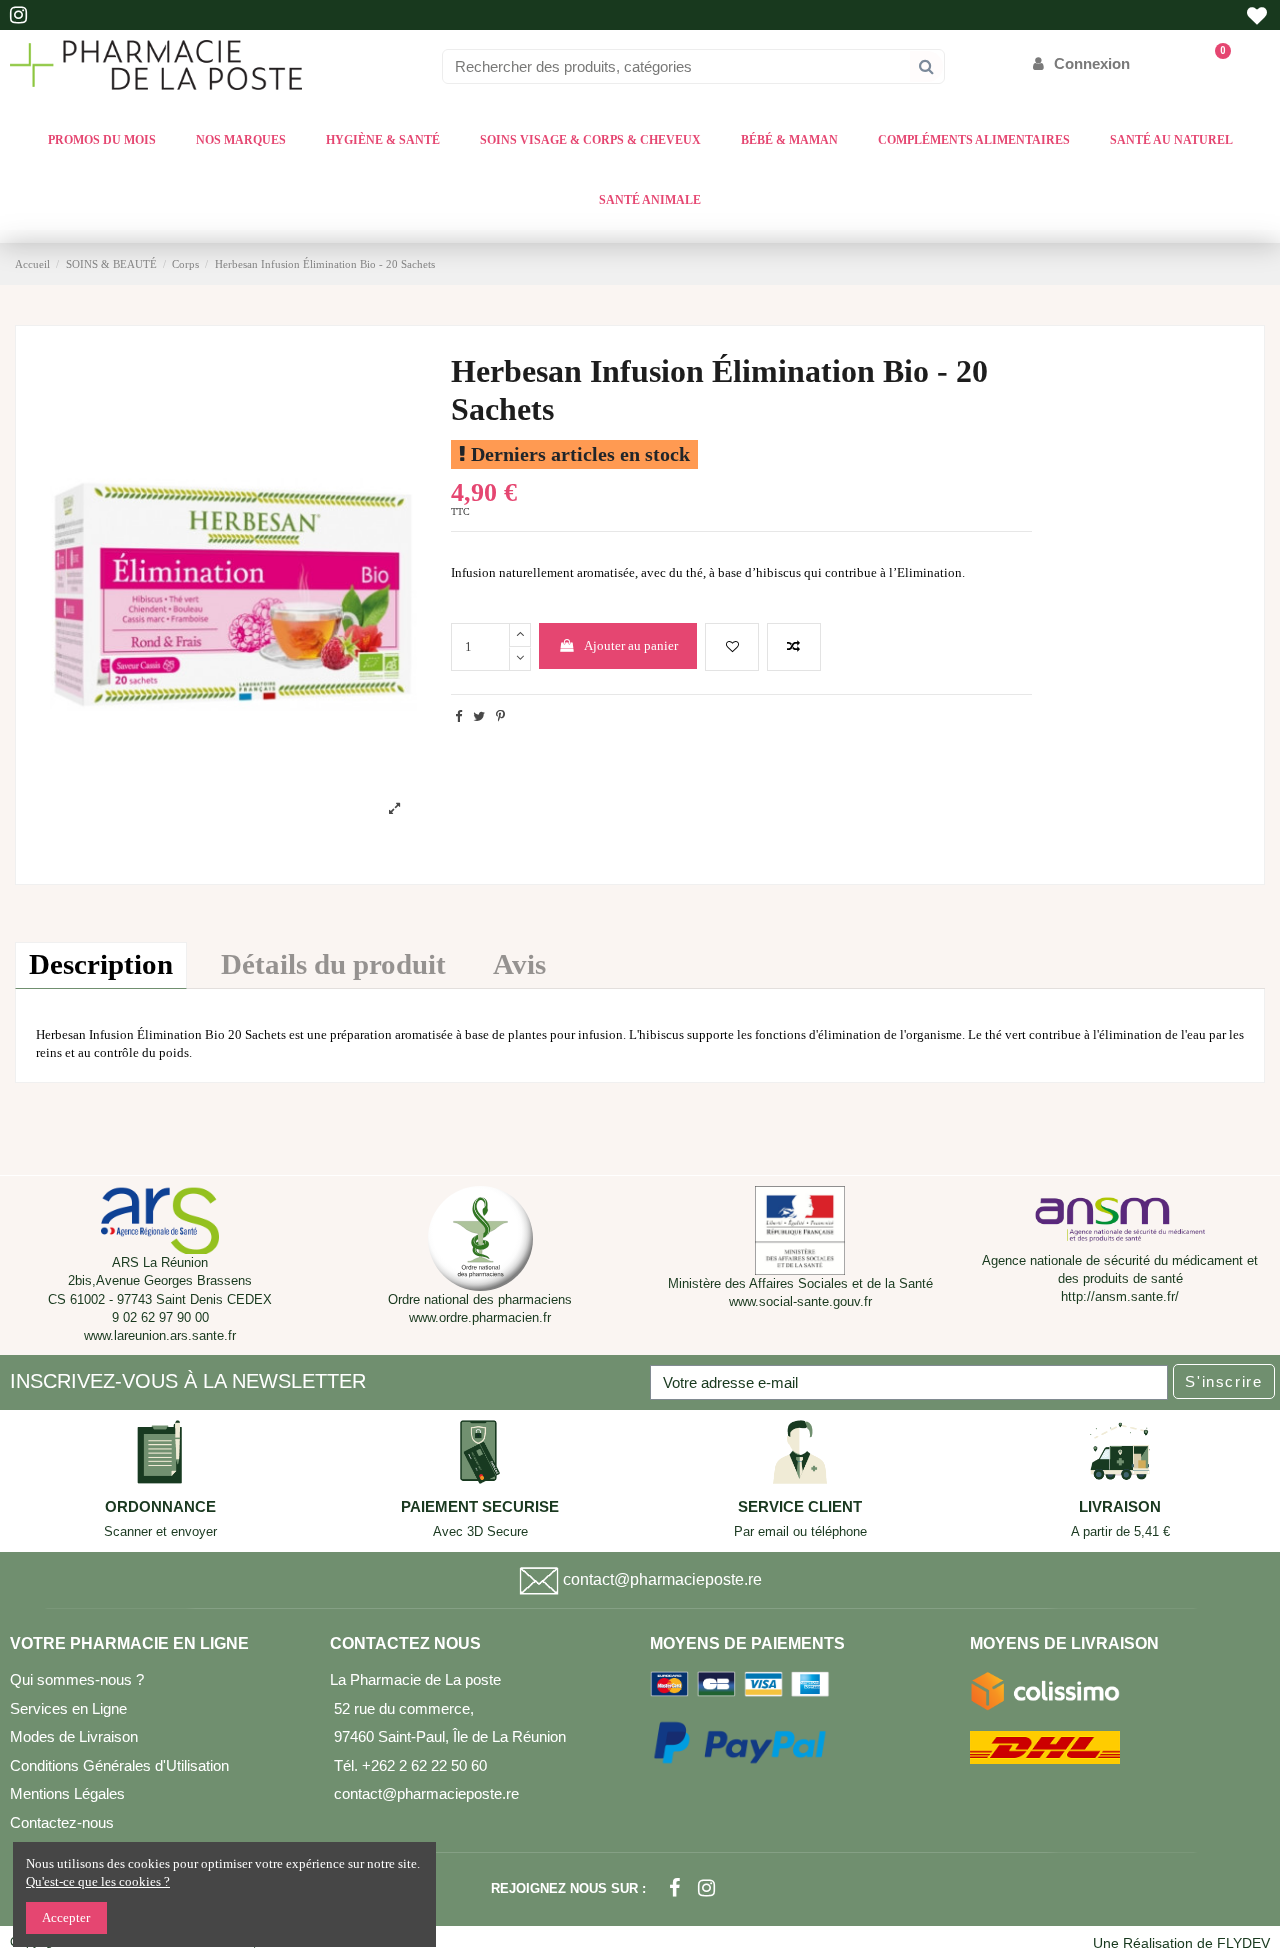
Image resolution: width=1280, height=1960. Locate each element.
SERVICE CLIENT (800, 1507)
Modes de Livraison (74, 1736)
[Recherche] (926, 66)
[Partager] (458, 716)
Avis (519, 964)
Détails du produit (333, 964)
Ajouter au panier (631, 645)
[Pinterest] (500, 716)
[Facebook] (674, 1888)
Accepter (66, 1917)
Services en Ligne (68, 1708)
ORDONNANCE (160, 1507)
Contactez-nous (62, 1822)
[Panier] (1213, 63)
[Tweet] (479, 716)
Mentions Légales (67, 1793)
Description (101, 964)
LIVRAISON (1120, 1507)
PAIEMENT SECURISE (480, 1507)
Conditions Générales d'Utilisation (119, 1765)
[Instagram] (706, 1888)
